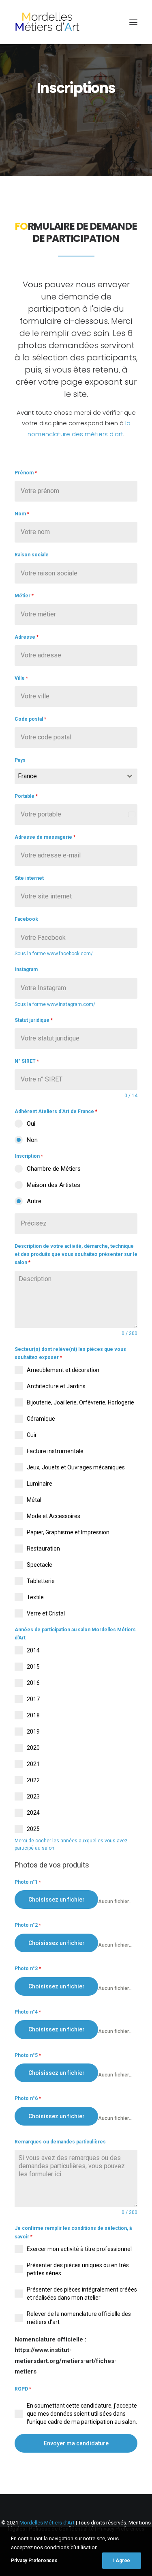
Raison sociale (32, 555)
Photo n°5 (28, 2055)
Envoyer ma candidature (76, 2443)
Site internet (29, 878)
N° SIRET (27, 1061)
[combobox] (76, 776)
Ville (21, 678)
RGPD (23, 2389)
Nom (22, 514)
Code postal (30, 719)
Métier (24, 596)
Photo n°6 (28, 2098)
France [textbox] (27, 776)
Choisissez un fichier (57, 1900)
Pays (20, 760)
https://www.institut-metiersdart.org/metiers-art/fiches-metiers (66, 2361)
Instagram (26, 969)
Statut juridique (34, 1020)
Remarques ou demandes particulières (60, 2142)
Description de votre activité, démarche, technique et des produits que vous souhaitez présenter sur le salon (76, 1255)
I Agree (122, 2561)
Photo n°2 (28, 1925)
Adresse (27, 637)
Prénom (26, 473)
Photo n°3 (28, 1969)
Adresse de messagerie (45, 837)
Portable (26, 796)
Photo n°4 (28, 2012)
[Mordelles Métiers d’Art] (47, 22)
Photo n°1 (28, 1882)
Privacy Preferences (34, 2561)
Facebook (26, 919)
